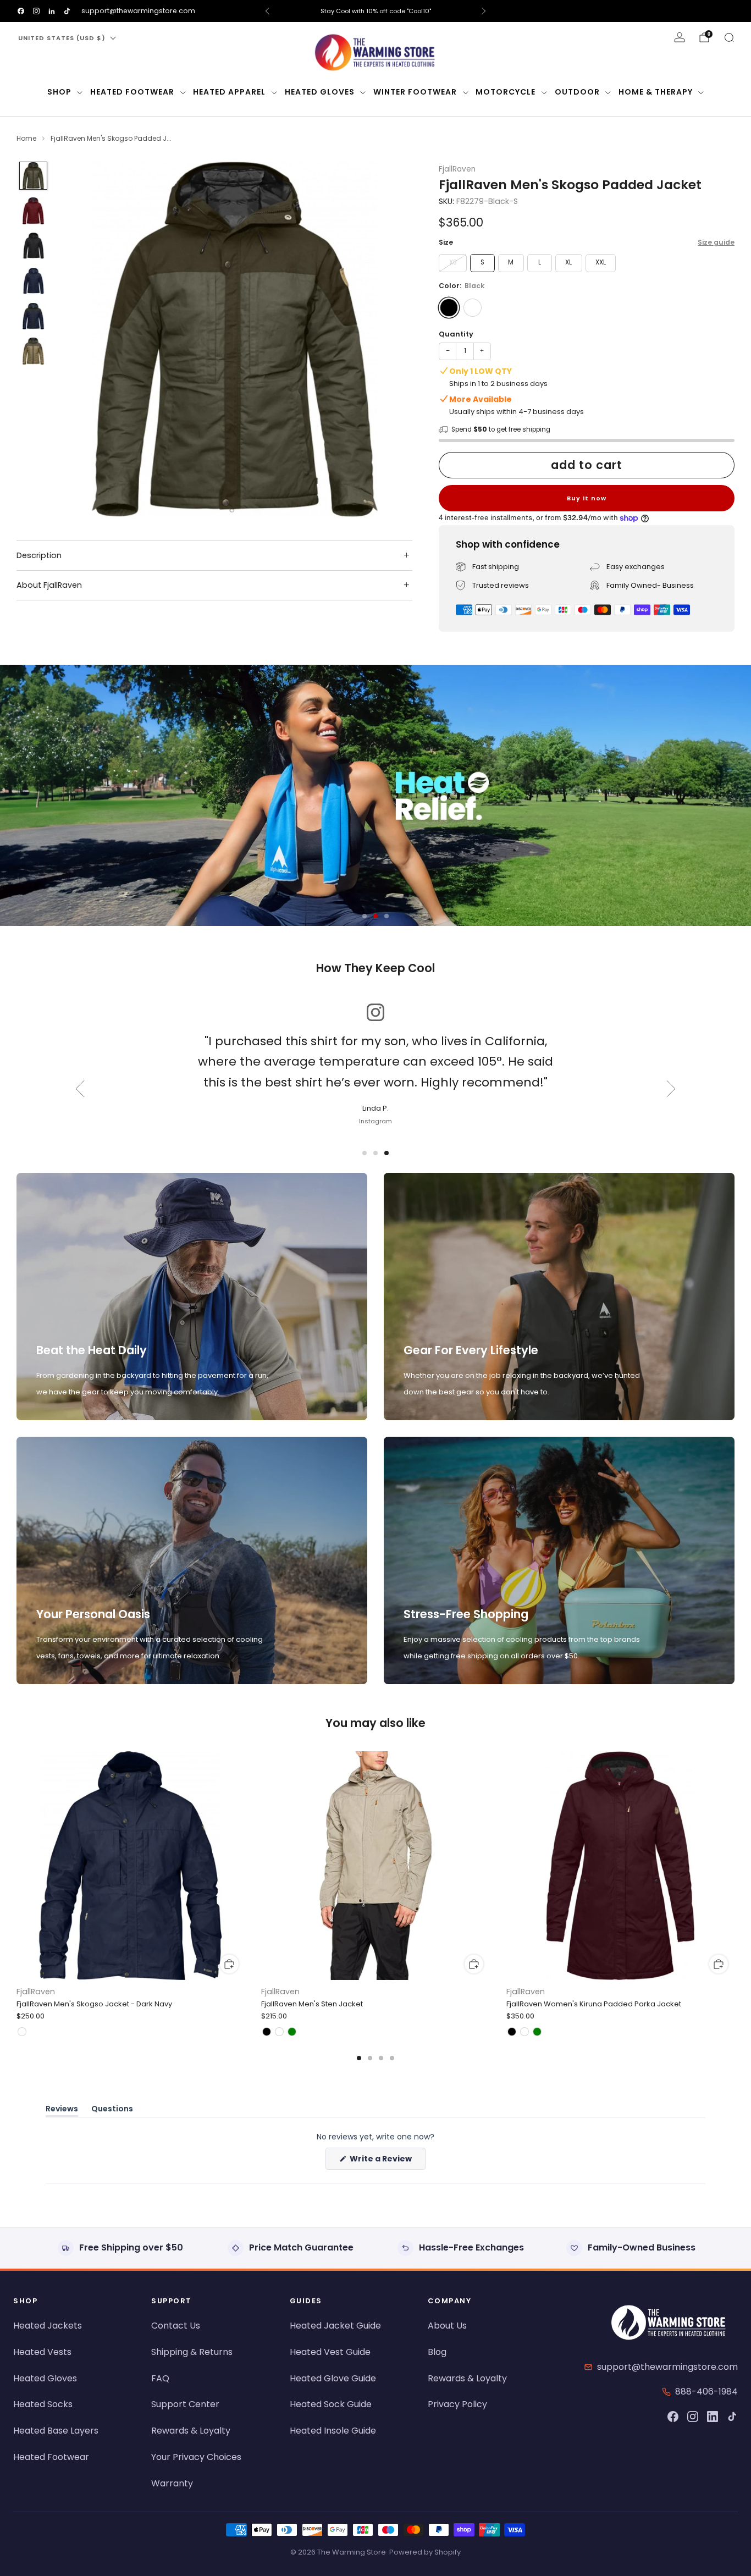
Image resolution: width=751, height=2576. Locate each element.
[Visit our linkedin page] (52, 11)
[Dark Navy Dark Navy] (473, 308)
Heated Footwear (132, 92)
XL (568, 262)
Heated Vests (42, 2352)
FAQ (160, 2378)
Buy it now (587, 498)
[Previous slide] (79, 339)
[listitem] (376, 11)
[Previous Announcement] (267, 11)
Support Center (185, 2404)
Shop (59, 92)
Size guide (716, 242)
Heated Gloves (320, 92)
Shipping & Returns (192, 2352)
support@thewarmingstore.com (138, 11)
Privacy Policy (457, 2404)
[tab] (359, 2058)
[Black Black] (449, 308)
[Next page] (735, 1867)
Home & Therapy (656, 92)
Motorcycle (506, 92)
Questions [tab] (112, 2111)
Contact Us (176, 2326)
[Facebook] (673, 2417)
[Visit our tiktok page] (67, 11)
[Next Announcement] (484, 11)
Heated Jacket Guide (335, 2326)
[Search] (729, 37)
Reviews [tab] (62, 2111)
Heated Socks (43, 2404)
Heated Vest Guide (330, 2352)
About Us (447, 2326)
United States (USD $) (62, 38)
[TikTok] (732, 2417)
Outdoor (577, 92)
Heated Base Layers (56, 2431)
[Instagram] (693, 2417)
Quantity (456, 334)
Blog (437, 2352)
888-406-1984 (706, 2392)
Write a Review (387, 2161)
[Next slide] (391, 339)
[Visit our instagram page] (36, 11)
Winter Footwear (415, 92)
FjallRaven (457, 169)
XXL (601, 262)
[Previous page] (16, 1867)
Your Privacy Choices (196, 2457)
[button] (365, 916)
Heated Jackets (48, 2326)
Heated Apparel (229, 92)
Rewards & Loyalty (191, 2431)
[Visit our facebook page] (21, 11)
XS (453, 262)
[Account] (680, 37)
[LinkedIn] (713, 2417)
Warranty (172, 2483)
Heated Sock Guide (331, 2404)
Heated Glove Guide (333, 2378)
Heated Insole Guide (333, 2431)
